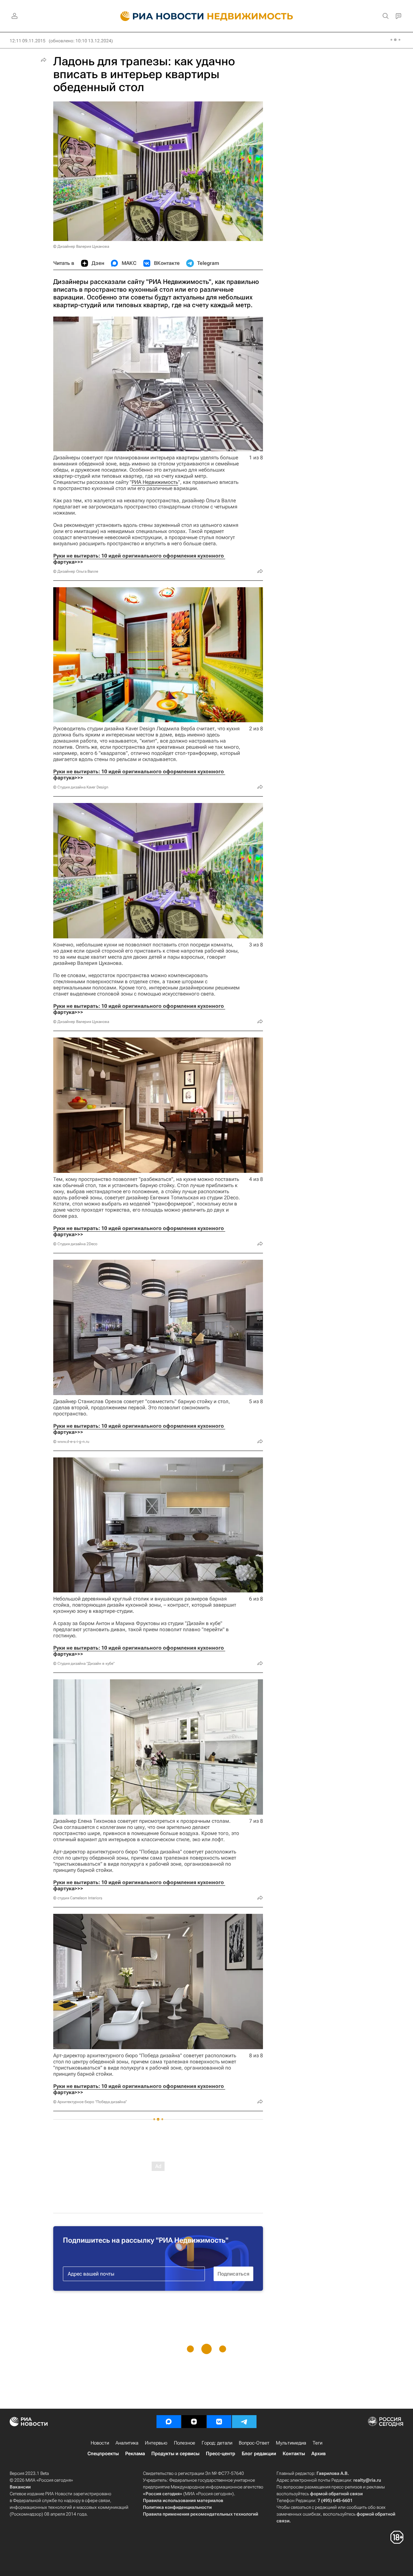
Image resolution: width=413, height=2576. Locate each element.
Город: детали (217, 2443)
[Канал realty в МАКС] (169, 2422)
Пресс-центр (221, 2454)
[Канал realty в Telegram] (244, 2422)
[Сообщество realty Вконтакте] (219, 2422)
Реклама (135, 2454)
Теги (317, 2443)
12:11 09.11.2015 (28, 41)
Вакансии (20, 2487)
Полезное (185, 2443)
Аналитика (127, 2443)
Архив (318, 2454)
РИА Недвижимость (155, 482)
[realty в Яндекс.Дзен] (194, 2422)
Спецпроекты (103, 2454)
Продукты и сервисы (175, 2454)
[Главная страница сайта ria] (158, 16)
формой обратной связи (336, 2494)
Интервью (156, 2443)
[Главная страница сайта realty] (207, 16)
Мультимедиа (291, 2443)
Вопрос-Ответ (254, 2443)
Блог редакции (259, 2454)
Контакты (294, 2454)
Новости (100, 2443)
